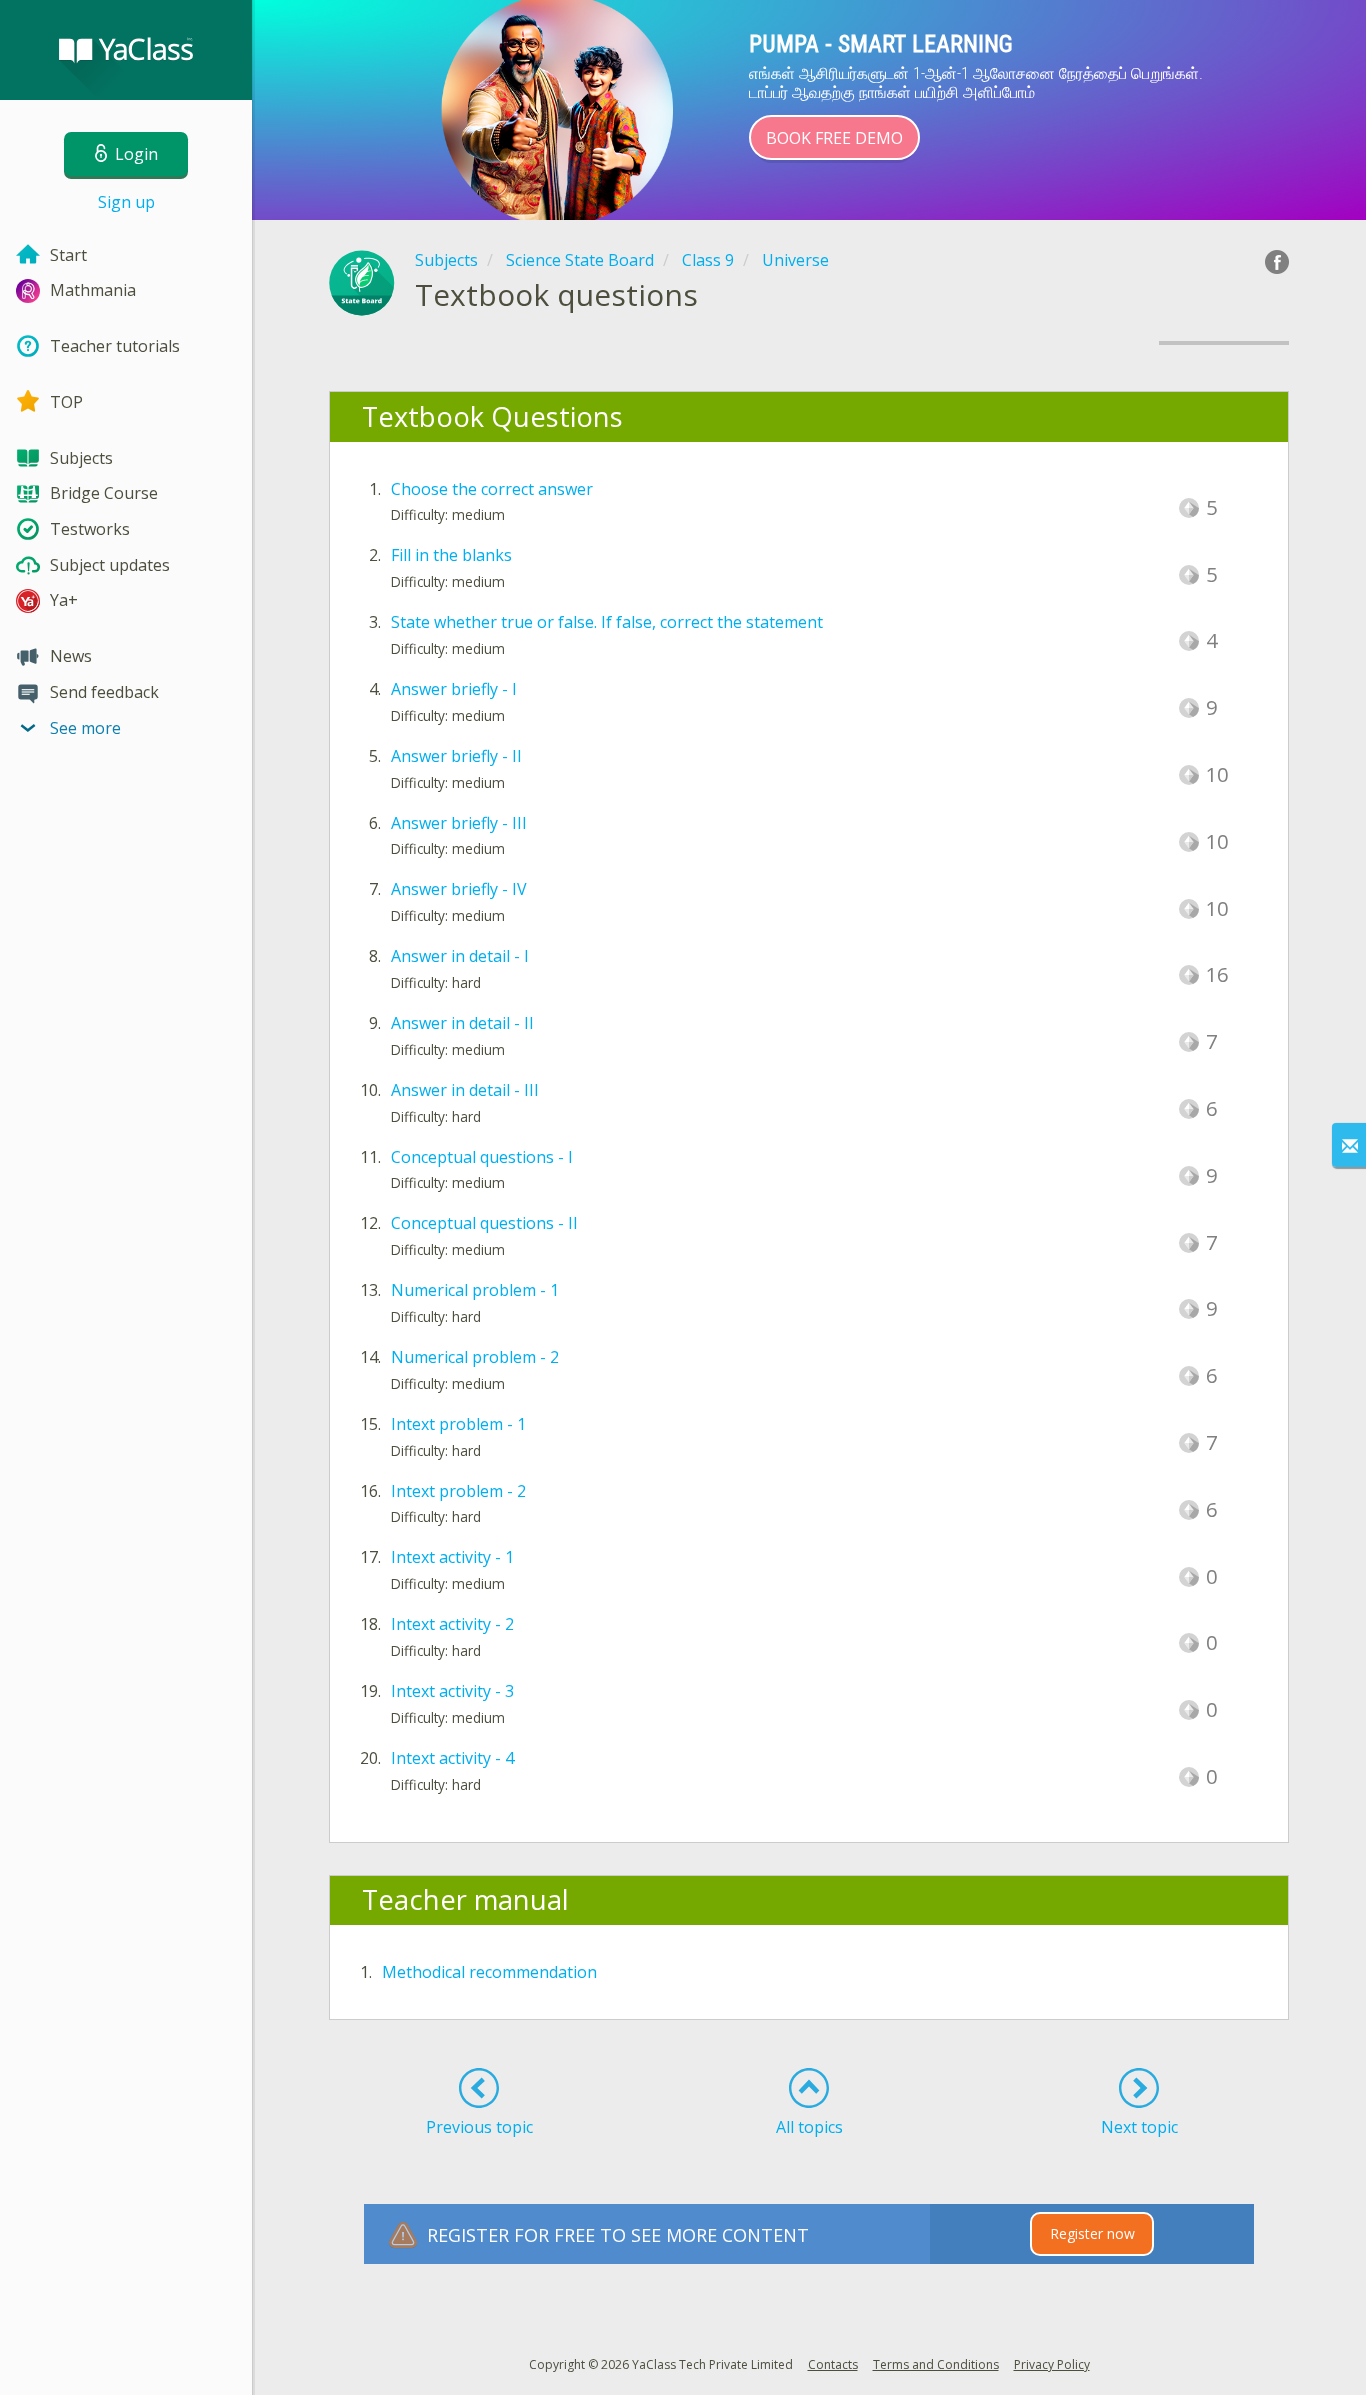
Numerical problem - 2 (475, 1357)
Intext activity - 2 (452, 1624)
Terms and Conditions (936, 2364)
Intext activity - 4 (452, 1758)
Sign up (126, 202)
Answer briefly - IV (459, 889)
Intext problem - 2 (458, 1491)
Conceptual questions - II (484, 1223)
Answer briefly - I (454, 689)
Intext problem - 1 (458, 1424)
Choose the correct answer (492, 489)
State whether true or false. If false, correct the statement (607, 622)
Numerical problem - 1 (475, 1290)
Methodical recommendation (489, 1972)
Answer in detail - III (465, 1090)
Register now (1092, 2233)
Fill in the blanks (451, 555)
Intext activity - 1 (452, 1557)
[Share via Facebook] (1277, 262)
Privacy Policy (1052, 2364)
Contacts (833, 2364)
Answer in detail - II (462, 1023)
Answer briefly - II (456, 756)
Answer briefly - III (459, 823)
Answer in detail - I (460, 956)
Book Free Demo (834, 138)
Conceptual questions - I (482, 1157)
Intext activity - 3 (452, 1691)
